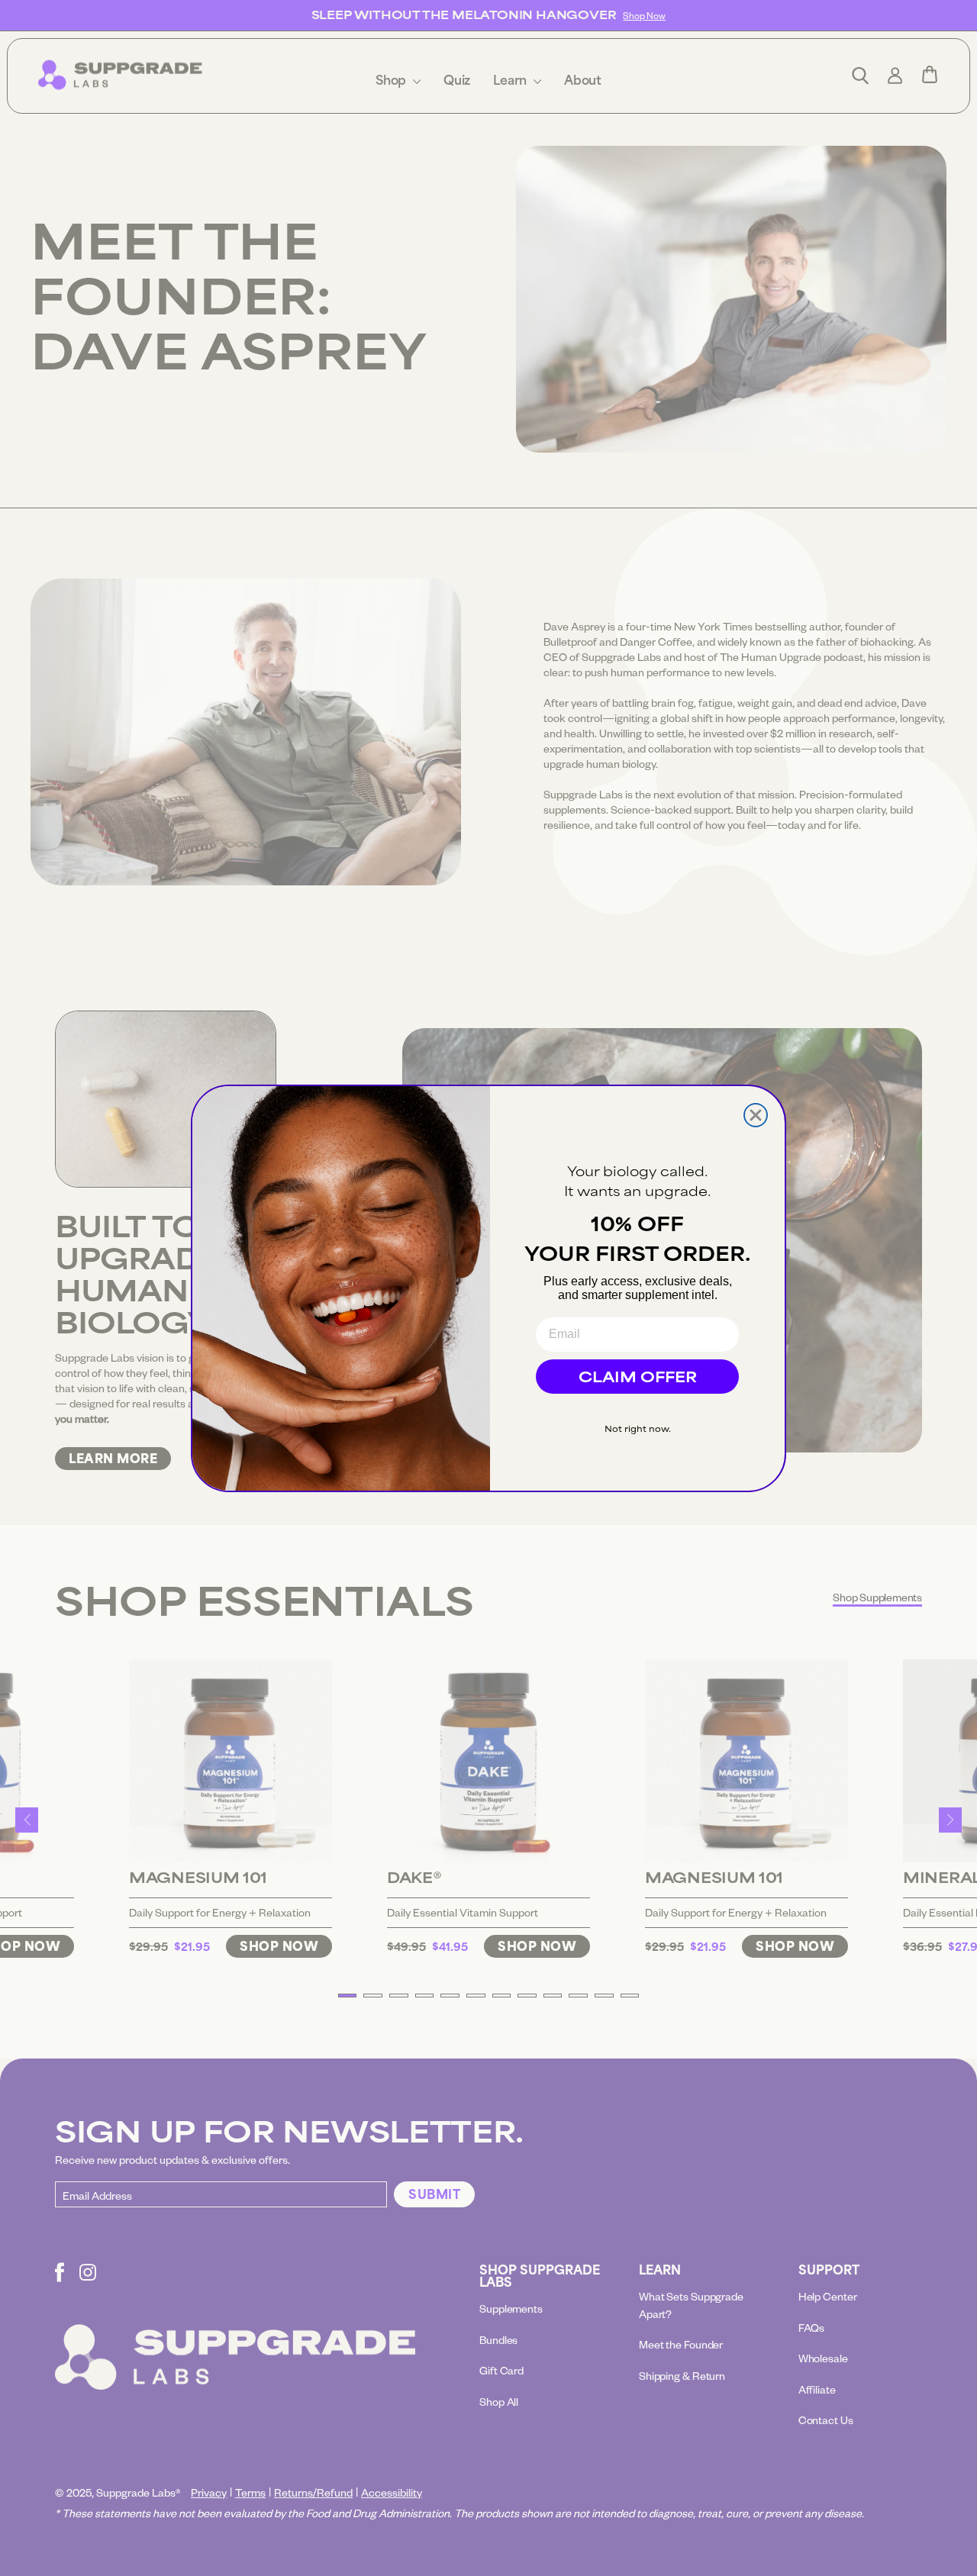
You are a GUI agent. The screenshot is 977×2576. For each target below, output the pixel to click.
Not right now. (638, 1428)
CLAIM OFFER (638, 1376)
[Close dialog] (756, 1115)
